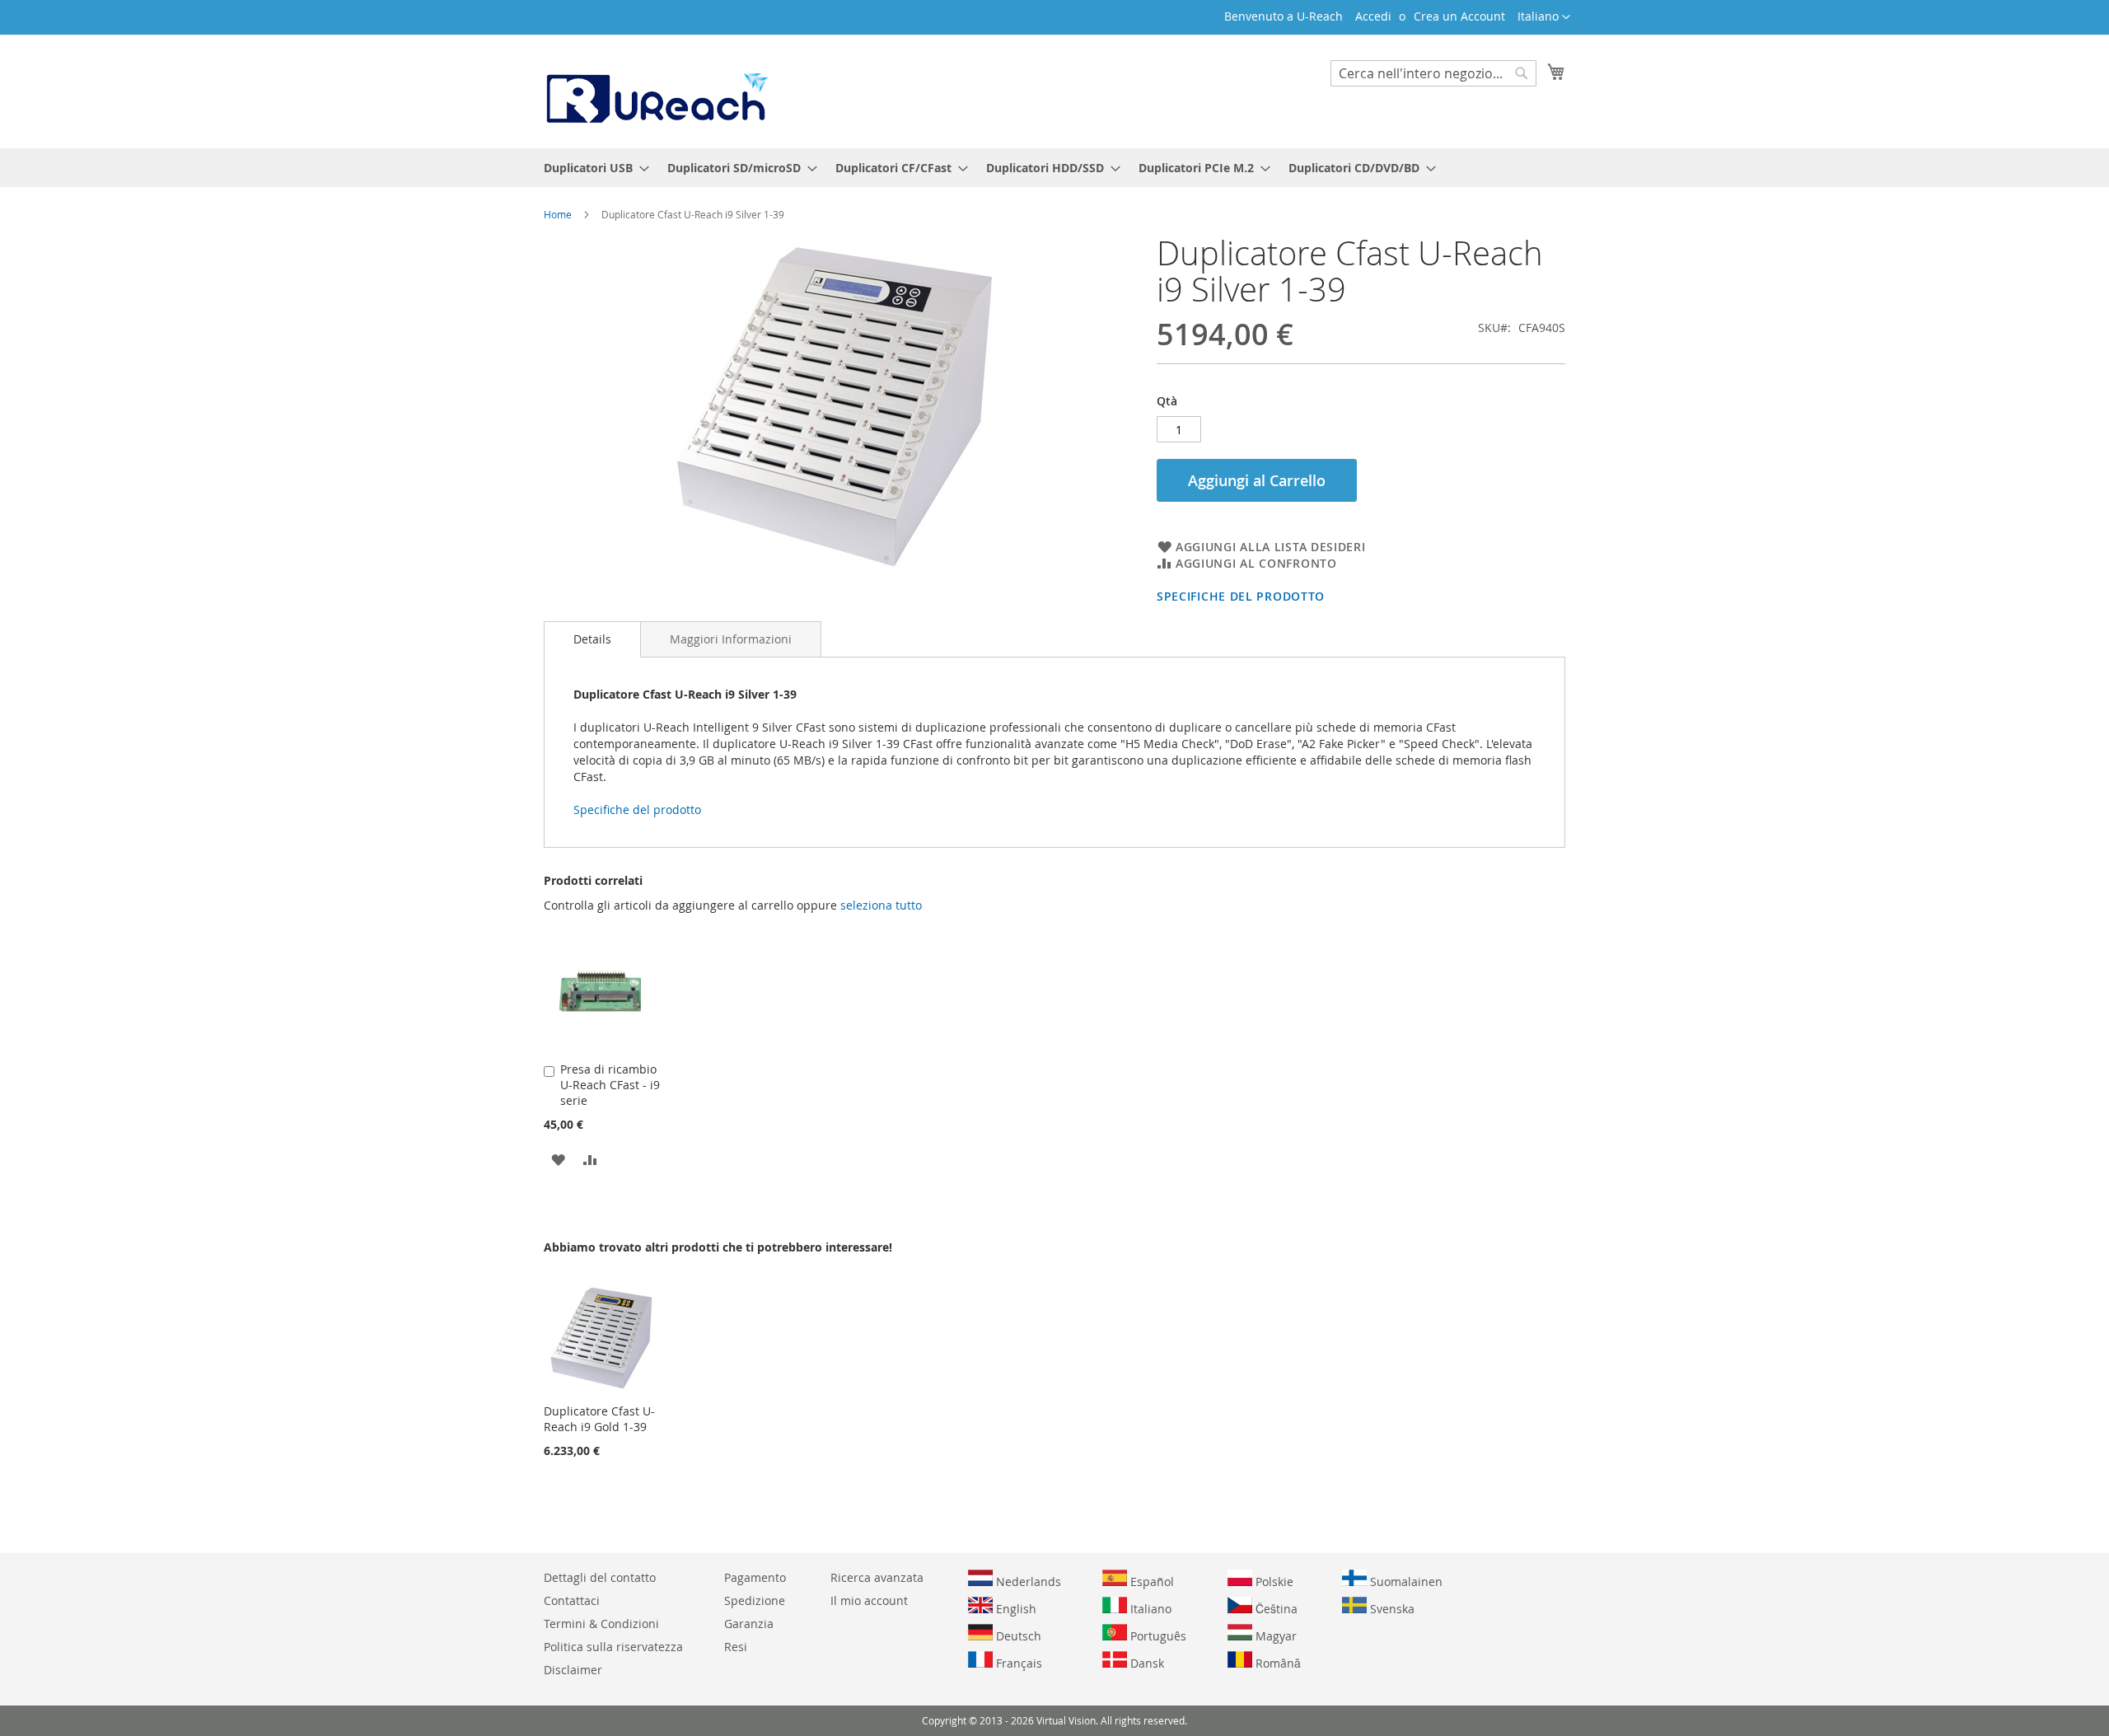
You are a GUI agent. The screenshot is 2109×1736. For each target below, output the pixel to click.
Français (1017, 1663)
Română (1277, 1663)
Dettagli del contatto (600, 1577)
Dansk (1146, 1663)
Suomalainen (1405, 1582)
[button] (1544, 17)
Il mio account (869, 1600)
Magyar (1274, 1636)
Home (558, 214)
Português (1157, 1636)
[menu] (1054, 168)
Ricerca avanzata (877, 1577)
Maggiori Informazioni (731, 639)
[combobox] (1433, 73)
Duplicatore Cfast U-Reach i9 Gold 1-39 (599, 1419)
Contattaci (572, 1600)
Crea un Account (1459, 16)
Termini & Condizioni (601, 1624)
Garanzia (749, 1624)
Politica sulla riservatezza (613, 1647)
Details (592, 639)
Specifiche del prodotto (1241, 596)
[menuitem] (592, 168)
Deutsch (1017, 1636)
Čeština (1275, 1609)
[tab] (592, 639)
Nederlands (1027, 1582)
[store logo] (656, 91)
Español (1150, 1582)
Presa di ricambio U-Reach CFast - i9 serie (610, 1085)
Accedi (1373, 16)
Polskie (1273, 1582)
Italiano (1149, 1609)
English (1015, 1609)
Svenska (1391, 1609)
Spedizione (755, 1600)
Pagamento (755, 1577)
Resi (736, 1647)
